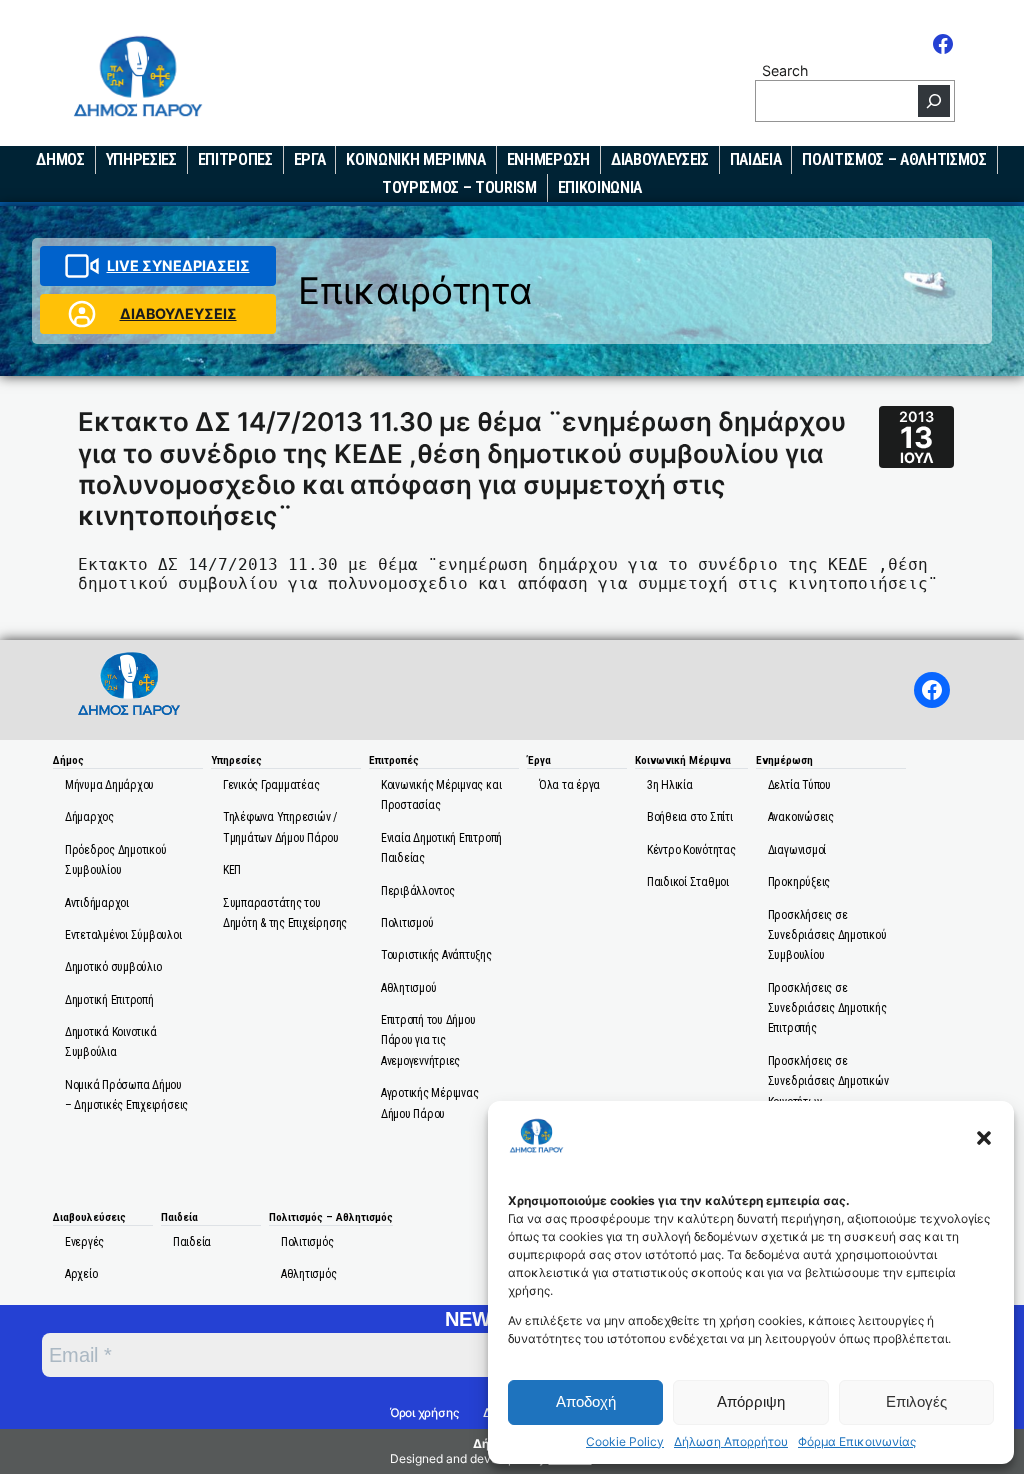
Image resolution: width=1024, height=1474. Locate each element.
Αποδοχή (586, 1401)
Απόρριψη (751, 1401)
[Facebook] (943, 44)
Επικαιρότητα (415, 290)
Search (785, 70)
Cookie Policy (625, 1442)
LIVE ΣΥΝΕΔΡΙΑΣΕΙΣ (178, 265)
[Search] (934, 101)
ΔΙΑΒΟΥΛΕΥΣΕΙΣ (178, 313)
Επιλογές (916, 1401)
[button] (984, 1138)
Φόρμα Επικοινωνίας (857, 1442)
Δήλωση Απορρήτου (731, 1442)
